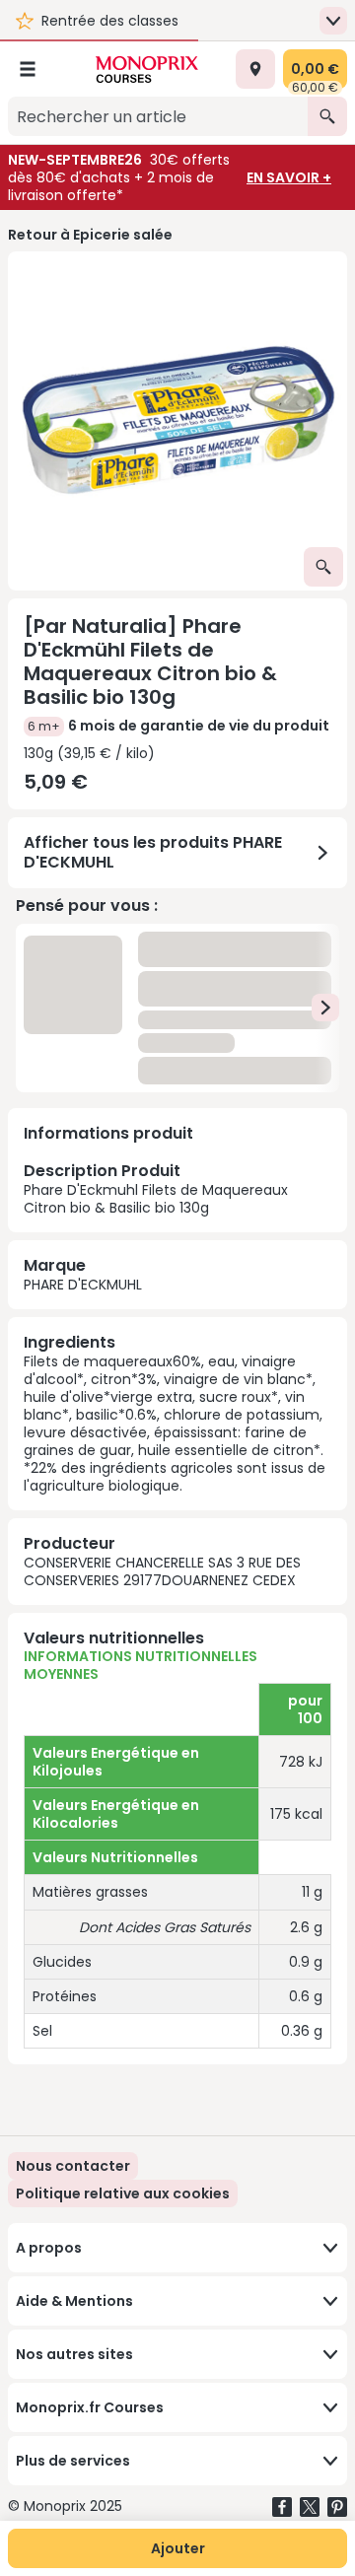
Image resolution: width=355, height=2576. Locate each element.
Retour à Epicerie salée (90, 235)
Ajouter (178, 2548)
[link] (123, 2193)
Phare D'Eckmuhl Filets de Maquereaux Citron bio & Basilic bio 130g (156, 1188)
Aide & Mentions (74, 2301)
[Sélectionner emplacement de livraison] (255, 69)
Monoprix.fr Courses (90, 2407)
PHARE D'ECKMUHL (83, 1285)
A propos (49, 2248)
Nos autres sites (74, 2354)
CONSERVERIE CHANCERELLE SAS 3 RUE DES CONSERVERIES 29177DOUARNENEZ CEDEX (162, 1571)
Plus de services (73, 2461)
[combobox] (158, 116)
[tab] (177, 421)
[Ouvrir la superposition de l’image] (323, 567)
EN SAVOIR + (289, 177)
